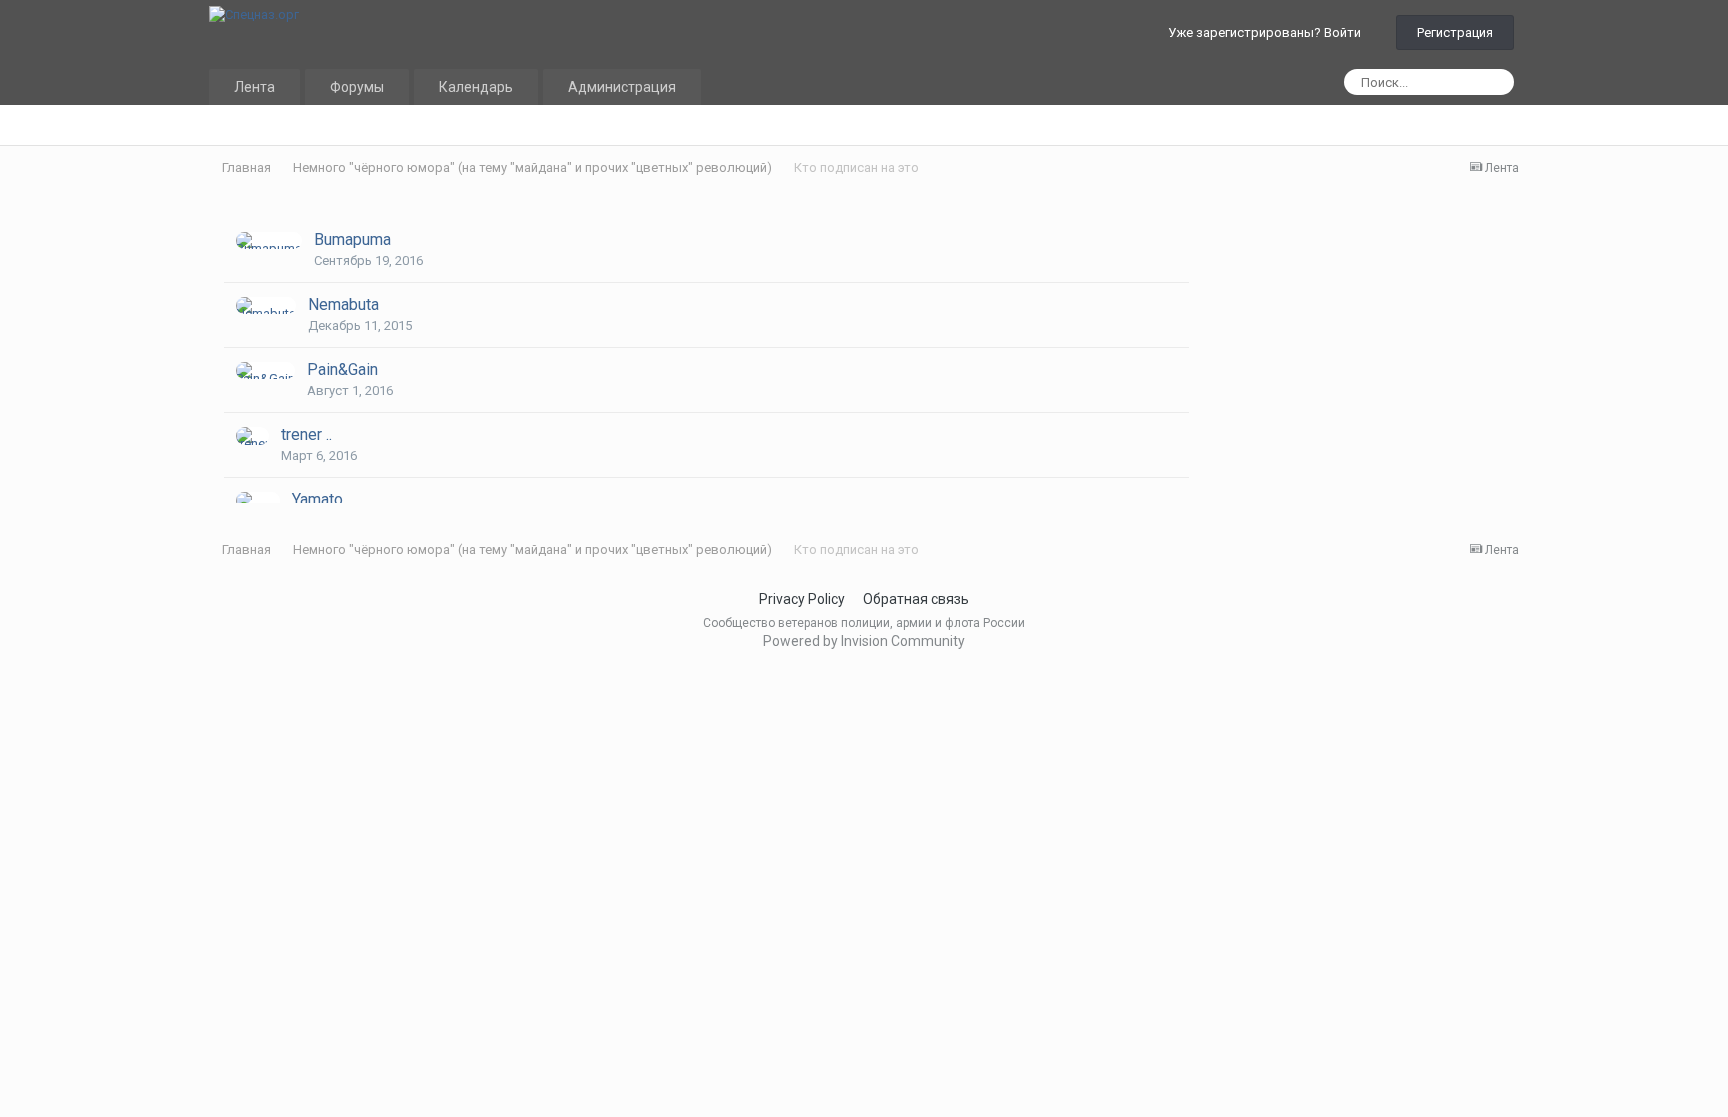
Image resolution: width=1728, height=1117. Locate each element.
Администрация (622, 87)
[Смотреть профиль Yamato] (258, 500)
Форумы (357, 87)
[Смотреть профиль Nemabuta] (266, 305)
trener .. (306, 434)
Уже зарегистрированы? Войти (1267, 32)
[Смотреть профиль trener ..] (252, 436)
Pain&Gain (342, 369)
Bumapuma (352, 239)
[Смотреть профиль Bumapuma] (269, 240)
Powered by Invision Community (864, 641)
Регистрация (1455, 32)
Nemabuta (343, 304)
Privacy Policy (802, 599)
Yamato (317, 499)
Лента (254, 87)
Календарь (476, 87)
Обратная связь (916, 599)
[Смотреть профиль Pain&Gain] (265, 370)
